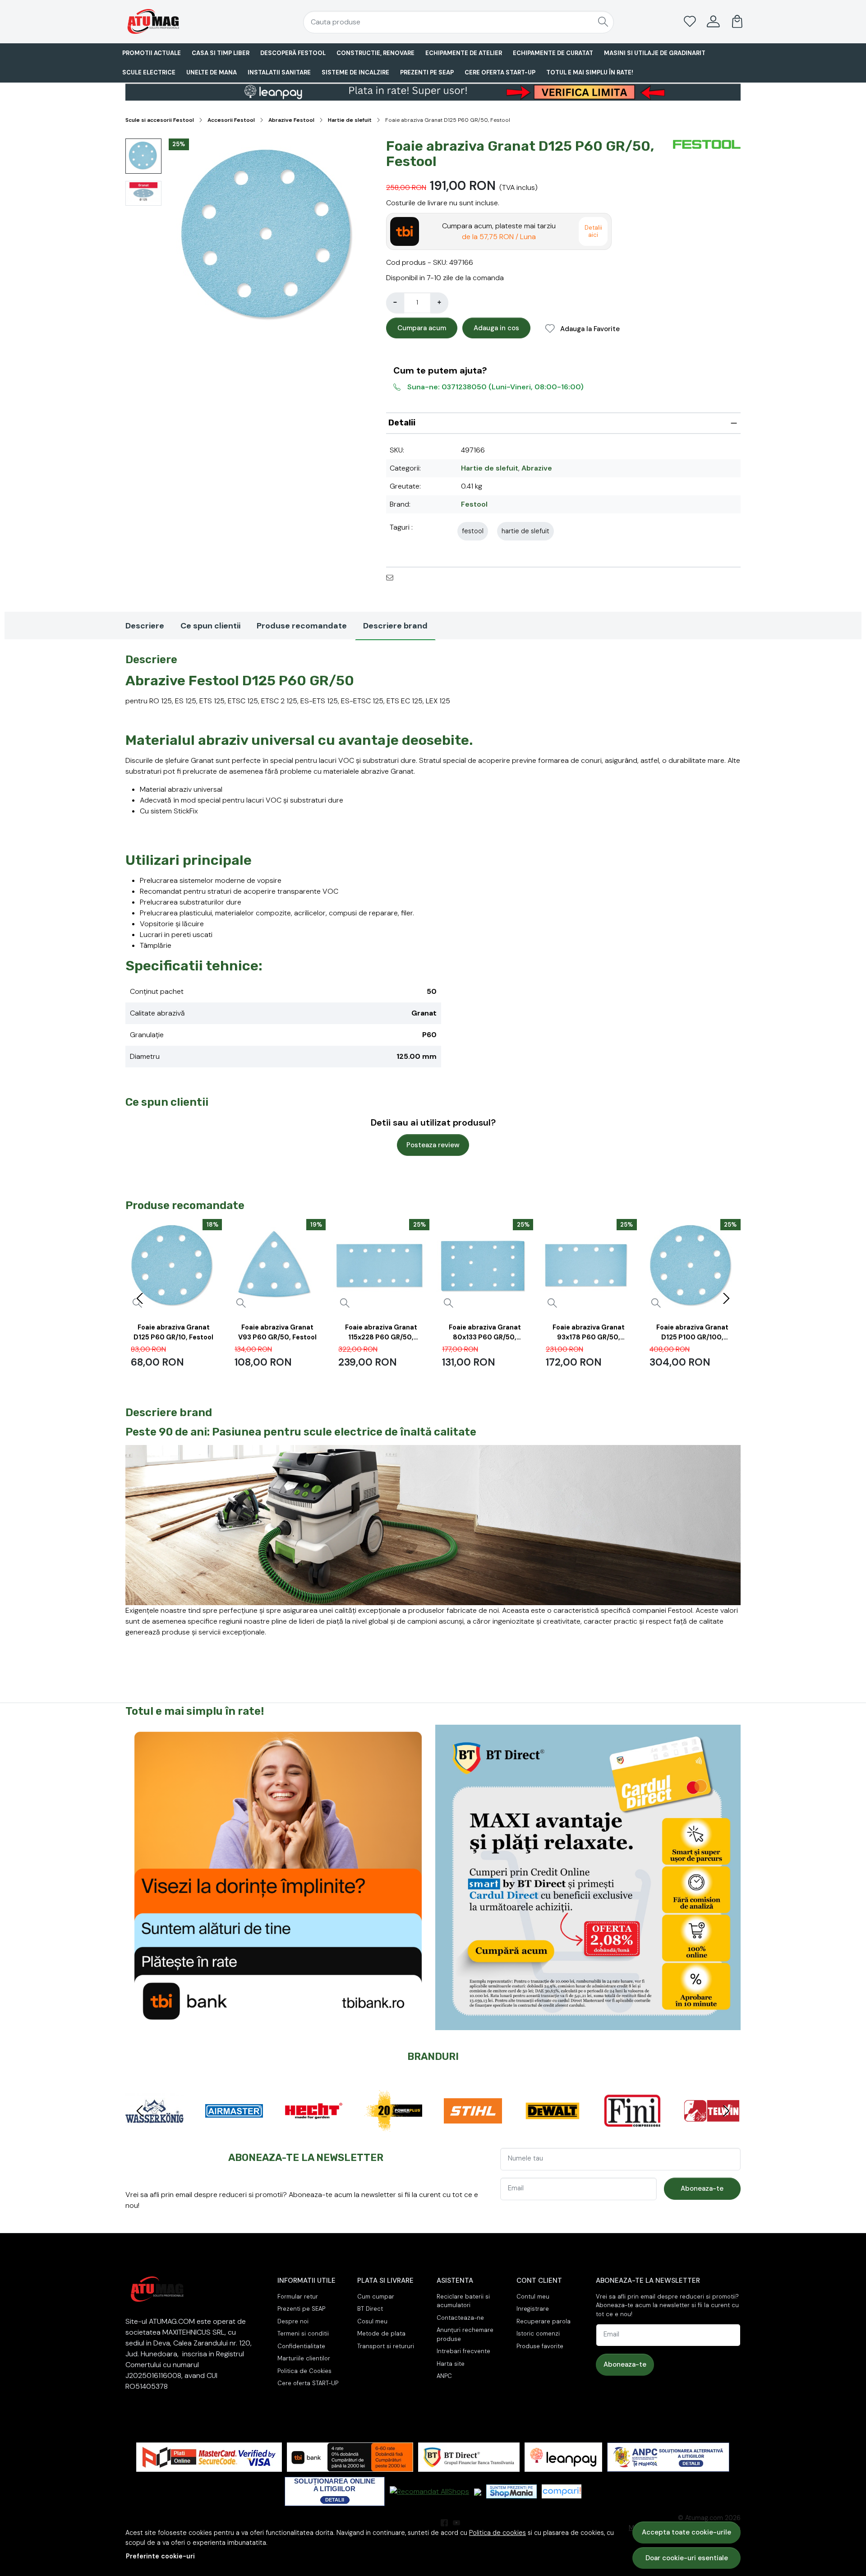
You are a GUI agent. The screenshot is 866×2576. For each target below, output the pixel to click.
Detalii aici (593, 231)
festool (473, 531)
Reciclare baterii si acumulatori (463, 2301)
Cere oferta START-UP (500, 72)
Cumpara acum (422, 328)
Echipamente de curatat (553, 53)
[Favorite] (690, 22)
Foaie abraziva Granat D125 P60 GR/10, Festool (173, 1332)
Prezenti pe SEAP (427, 72)
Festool (474, 504)
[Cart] (737, 22)
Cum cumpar (376, 2297)
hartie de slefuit (525, 531)
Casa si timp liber (221, 53)
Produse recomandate (302, 626)
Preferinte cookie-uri (160, 2556)
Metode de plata (381, 2334)
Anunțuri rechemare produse (465, 2334)
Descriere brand (395, 626)
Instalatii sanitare (279, 72)
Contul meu (533, 2297)
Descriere (145, 626)
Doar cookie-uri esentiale (687, 2558)
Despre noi (293, 2321)
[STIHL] (234, 2128)
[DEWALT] (314, 2128)
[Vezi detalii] (241, 1303)
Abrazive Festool (291, 120)
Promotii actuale (152, 53)
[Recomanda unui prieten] (392, 577)
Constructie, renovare (375, 53)
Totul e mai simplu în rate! (590, 72)
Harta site (451, 2364)
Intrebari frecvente (463, 2351)
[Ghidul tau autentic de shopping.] (562, 2491)
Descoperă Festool (293, 53)
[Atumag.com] (178, 21)
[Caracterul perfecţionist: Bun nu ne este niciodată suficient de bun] (433, 1525)
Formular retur (298, 2297)
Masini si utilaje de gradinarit (655, 53)
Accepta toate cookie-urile (686, 2532)
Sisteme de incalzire (355, 72)
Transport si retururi (386, 2346)
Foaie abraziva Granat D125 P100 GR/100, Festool (692, 1334)
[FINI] (394, 2128)
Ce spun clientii (210, 626)
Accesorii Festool (231, 120)
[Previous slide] (140, 1298)
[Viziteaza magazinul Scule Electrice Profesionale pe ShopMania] (511, 2491)
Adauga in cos (496, 328)
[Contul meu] (713, 22)
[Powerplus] (154, 2128)
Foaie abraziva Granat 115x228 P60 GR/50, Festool (381, 1334)
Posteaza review (433, 1145)
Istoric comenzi (538, 2334)
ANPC (444, 2376)
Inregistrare (533, 2309)
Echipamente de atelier (464, 53)
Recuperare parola (544, 2321)
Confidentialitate (301, 2346)
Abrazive (537, 468)
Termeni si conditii (303, 2334)
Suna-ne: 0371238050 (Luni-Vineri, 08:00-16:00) (495, 387)
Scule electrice (149, 72)
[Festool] (712, 2128)
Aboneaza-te (702, 2188)
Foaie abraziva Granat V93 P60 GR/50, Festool (277, 1332)
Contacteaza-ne (460, 2318)
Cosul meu (372, 2321)
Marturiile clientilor (304, 2358)
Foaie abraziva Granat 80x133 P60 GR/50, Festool (485, 1334)
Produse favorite (540, 2346)
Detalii (402, 423)
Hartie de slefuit (350, 120)
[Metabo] (632, 2128)
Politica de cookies (497, 2533)
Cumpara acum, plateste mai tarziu (499, 231)
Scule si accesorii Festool (160, 120)
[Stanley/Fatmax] (553, 2128)
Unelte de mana (212, 72)
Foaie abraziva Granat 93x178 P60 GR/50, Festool (589, 1334)
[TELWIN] (473, 2128)
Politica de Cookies (304, 2371)
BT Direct (370, 2309)
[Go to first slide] (726, 2111)
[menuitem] (143, 156)
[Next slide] (726, 1298)
